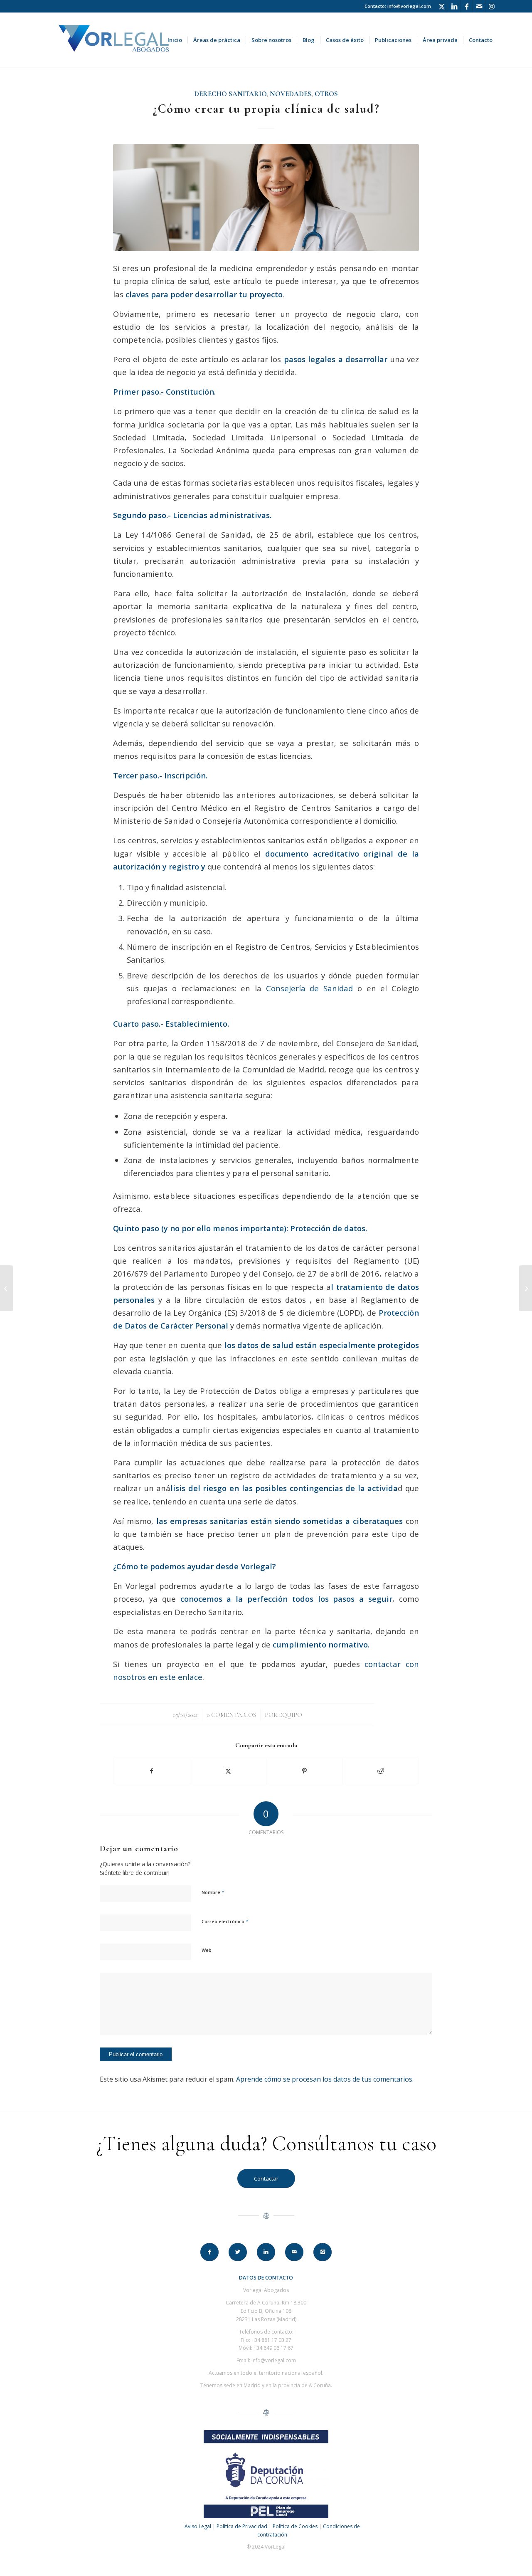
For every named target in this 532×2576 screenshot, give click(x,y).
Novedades (291, 94)
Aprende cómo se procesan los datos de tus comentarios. (325, 2079)
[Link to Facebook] (467, 6)
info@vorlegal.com (409, 6)
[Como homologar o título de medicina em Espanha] (6, 1288)
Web (207, 1950)
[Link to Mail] (479, 6)
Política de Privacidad (242, 2526)
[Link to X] (442, 6)
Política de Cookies (295, 2526)
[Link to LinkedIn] (454, 6)
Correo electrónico (225, 1921)
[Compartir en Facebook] (152, 1771)
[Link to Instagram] (492, 6)
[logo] (113, 40)
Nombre (213, 1892)
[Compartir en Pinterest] (304, 1771)
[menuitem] (175, 40)
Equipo (291, 1715)
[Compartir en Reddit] (381, 1771)
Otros (326, 94)
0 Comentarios (231, 1715)
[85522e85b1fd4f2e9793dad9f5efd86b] (266, 197)
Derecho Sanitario (230, 94)
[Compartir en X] (228, 1771)
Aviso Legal (198, 2526)
